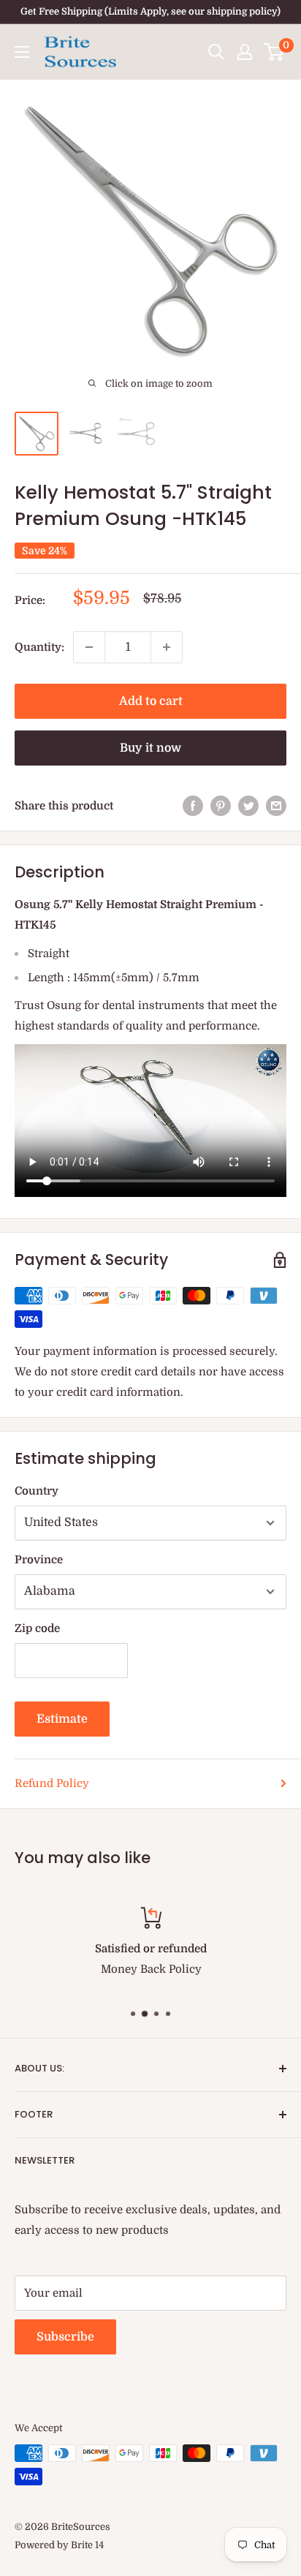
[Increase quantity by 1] (167, 647)
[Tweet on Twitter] (248, 805)
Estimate (62, 1719)
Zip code (37, 1628)
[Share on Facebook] (193, 805)
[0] (274, 52)
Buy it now (150, 748)
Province (39, 1560)
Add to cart (151, 701)
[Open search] (216, 52)
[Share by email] (276, 805)
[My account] (245, 52)
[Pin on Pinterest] (221, 805)
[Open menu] (22, 52)
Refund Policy (52, 1783)
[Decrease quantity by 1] (89, 647)
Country (37, 1491)
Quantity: (39, 647)
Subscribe (65, 2337)
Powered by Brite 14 (59, 2545)
